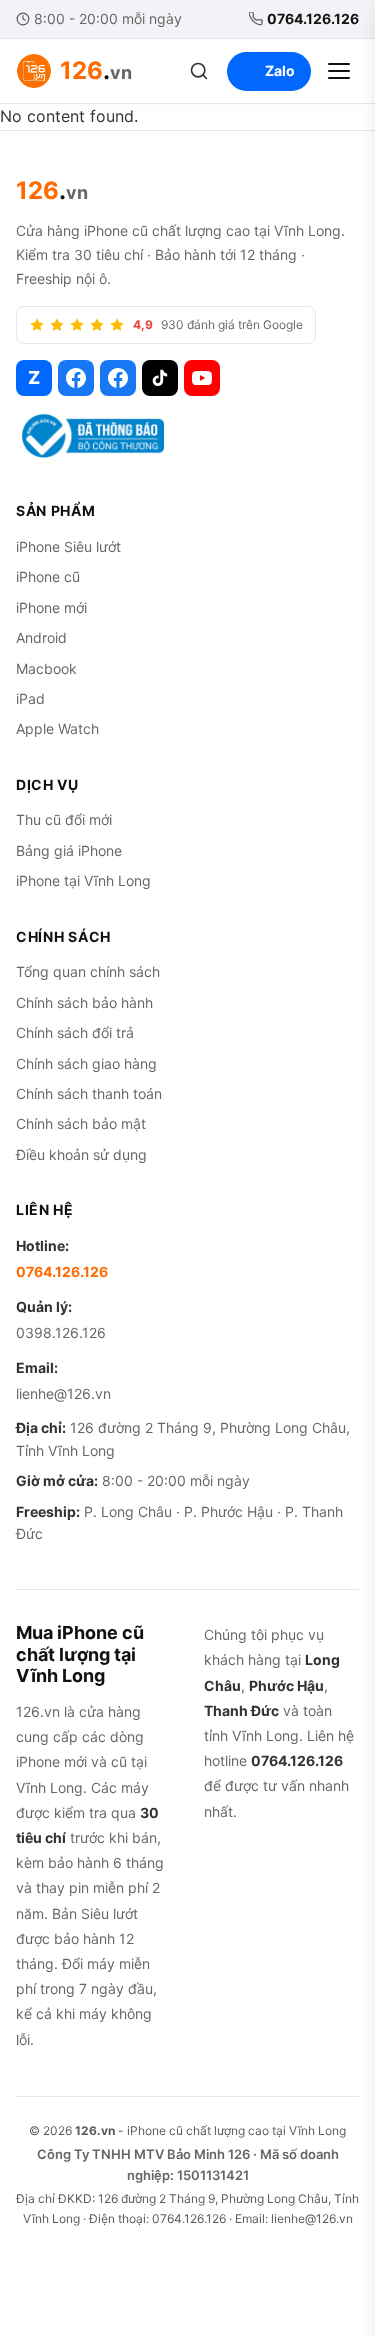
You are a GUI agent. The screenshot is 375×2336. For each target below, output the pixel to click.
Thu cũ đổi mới (64, 819)
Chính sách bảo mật (81, 1123)
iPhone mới (51, 607)
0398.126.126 (61, 1332)
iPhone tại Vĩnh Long (83, 880)
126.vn (95, 2130)
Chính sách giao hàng (86, 1063)
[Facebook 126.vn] (76, 378)
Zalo (280, 70)
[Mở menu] (339, 71)
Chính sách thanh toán (89, 1093)
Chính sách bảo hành (84, 1002)
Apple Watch (57, 728)
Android (41, 637)
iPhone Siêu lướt (68, 546)
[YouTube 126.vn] (202, 378)
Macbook (46, 668)
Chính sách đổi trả (75, 1032)
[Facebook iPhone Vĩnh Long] (118, 378)
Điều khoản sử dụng (81, 1154)
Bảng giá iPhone (69, 850)
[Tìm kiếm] (199, 71)
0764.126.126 (313, 18)
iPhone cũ (48, 576)
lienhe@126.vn (63, 1393)
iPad (30, 698)
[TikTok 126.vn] (160, 378)
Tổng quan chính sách (88, 971)
